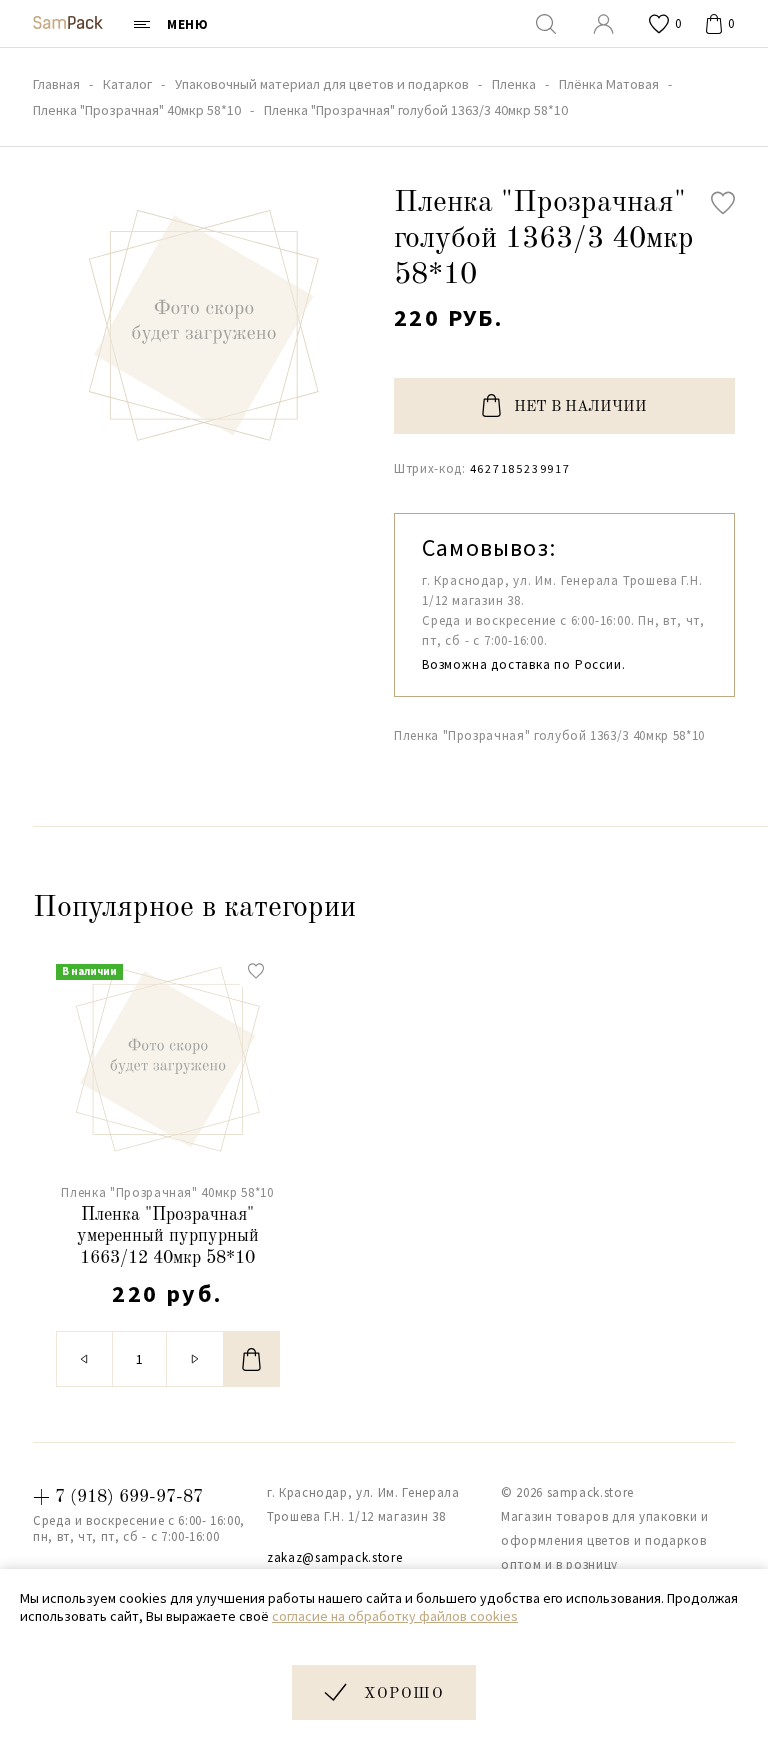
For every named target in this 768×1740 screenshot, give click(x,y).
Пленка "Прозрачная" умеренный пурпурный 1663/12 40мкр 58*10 (168, 1236)
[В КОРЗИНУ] (252, 1359)
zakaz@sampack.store (334, 1557)
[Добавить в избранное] (723, 203)
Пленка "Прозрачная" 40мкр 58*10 (167, 1192)
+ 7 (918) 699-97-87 (118, 1497)
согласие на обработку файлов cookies (395, 1616)
